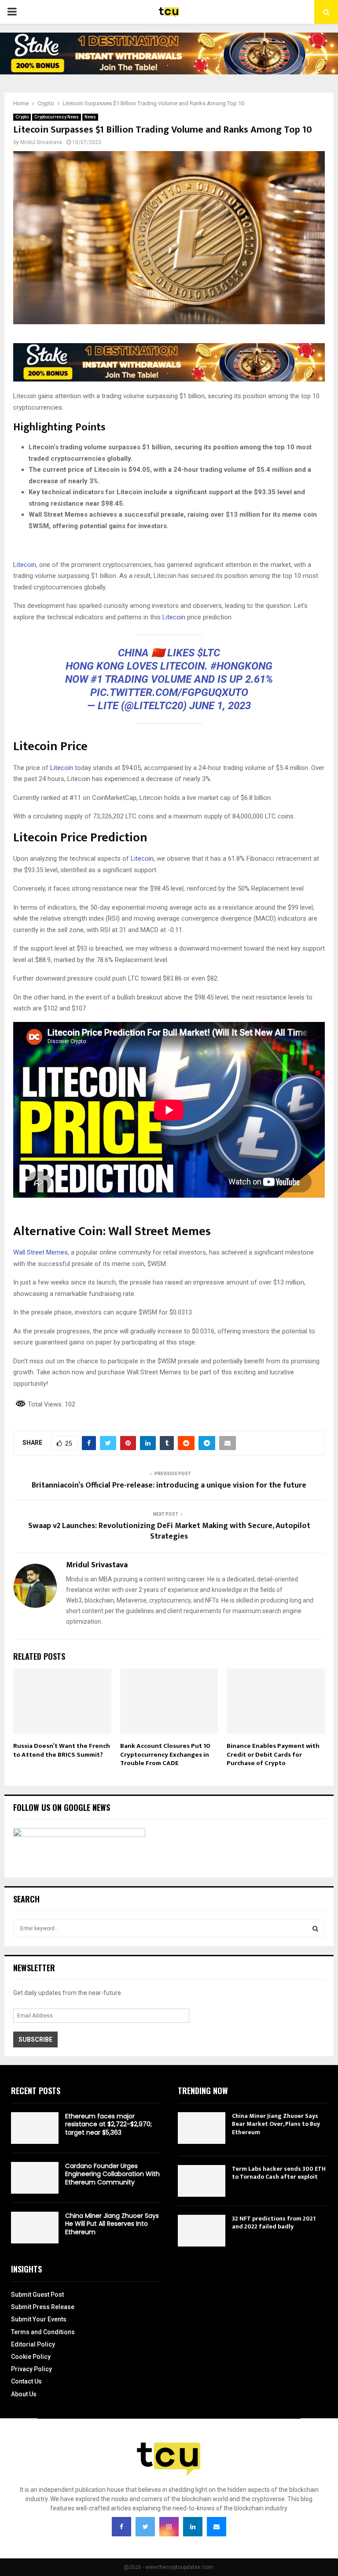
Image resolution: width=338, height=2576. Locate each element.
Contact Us (26, 2381)
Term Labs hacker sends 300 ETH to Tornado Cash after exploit (279, 2173)
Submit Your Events (39, 2319)
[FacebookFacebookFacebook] (121, 2527)
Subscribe (35, 2039)
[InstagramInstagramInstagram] (169, 2527)
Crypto (22, 117)
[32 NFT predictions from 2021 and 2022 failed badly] (202, 2231)
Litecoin (25, 565)
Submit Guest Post (37, 2295)
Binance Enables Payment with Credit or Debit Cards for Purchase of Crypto (273, 1754)
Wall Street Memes (40, 1252)
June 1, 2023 (220, 706)
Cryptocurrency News (57, 117)
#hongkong (241, 666)
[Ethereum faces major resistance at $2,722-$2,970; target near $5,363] (35, 2128)
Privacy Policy (31, 2369)
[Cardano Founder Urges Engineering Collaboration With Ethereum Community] (35, 2178)
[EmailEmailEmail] (217, 2527)
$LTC (209, 653)
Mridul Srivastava (41, 142)
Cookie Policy (31, 2357)
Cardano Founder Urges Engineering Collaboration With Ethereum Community (112, 2174)
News (90, 117)
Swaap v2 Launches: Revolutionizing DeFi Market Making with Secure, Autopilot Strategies (169, 1531)
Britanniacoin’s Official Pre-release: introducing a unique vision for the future (169, 1485)
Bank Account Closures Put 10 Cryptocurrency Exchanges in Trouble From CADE (165, 1754)
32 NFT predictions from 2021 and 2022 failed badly (274, 2223)
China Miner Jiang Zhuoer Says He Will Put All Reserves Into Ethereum (112, 2224)
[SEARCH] (315, 1928)
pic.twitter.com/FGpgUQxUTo (169, 692)
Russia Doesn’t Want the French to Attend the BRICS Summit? (62, 1750)
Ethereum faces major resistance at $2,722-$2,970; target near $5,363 (108, 2124)
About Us (24, 2394)
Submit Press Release (43, 2307)
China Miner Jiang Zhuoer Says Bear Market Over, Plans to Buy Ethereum (276, 2124)
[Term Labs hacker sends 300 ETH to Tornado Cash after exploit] (202, 2181)
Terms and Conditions (43, 2332)
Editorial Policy (33, 2344)
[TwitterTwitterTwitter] (145, 2527)
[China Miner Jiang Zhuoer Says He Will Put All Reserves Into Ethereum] (35, 2228)
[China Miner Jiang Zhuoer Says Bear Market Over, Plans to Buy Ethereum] (202, 2128)
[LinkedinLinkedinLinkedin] (193, 2527)
